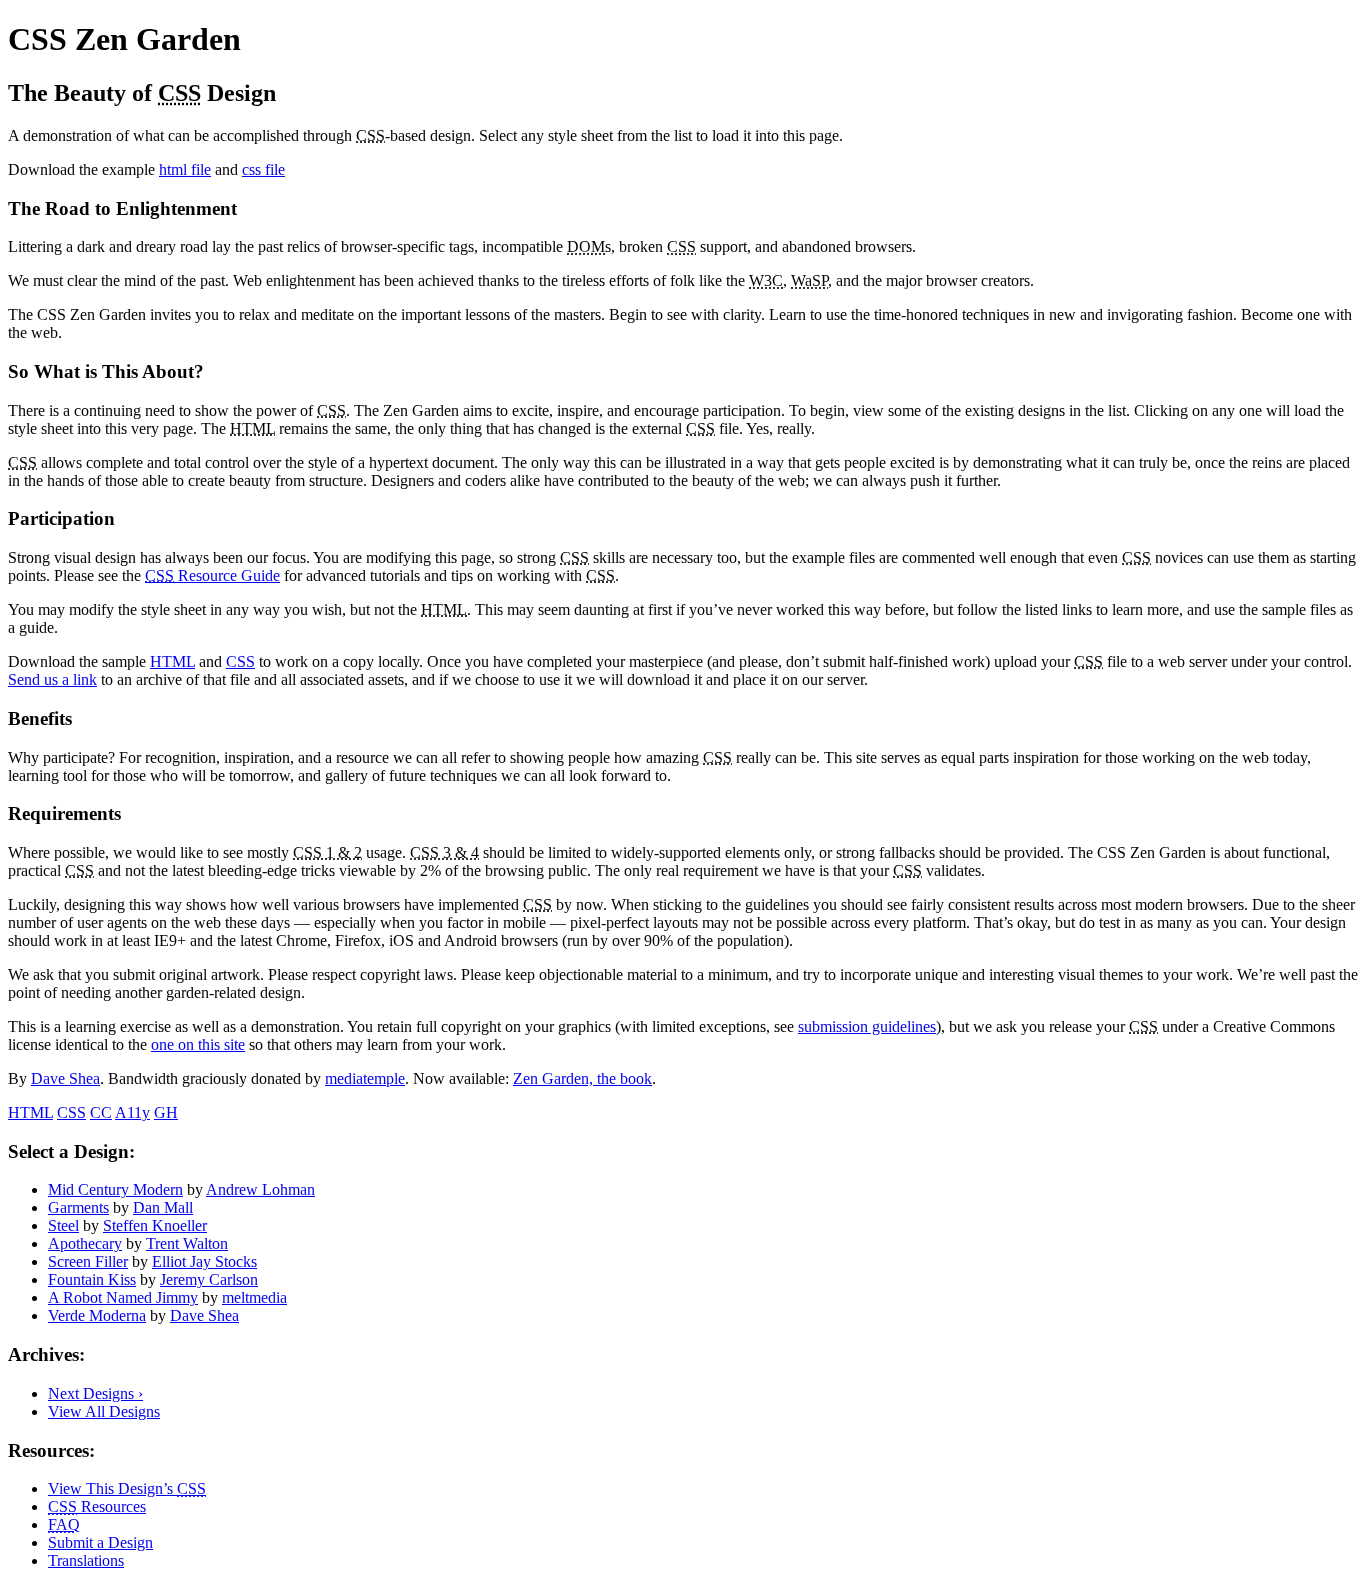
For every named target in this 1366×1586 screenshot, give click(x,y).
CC (101, 1112)
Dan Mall (163, 1207)
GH (166, 1112)
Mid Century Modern (115, 1189)
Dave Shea (65, 1078)
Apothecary (85, 1243)
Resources (97, 1506)
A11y (132, 1112)
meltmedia (254, 1297)
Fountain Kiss (92, 1279)
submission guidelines (867, 1026)
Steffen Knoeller (155, 1225)
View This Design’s (127, 1488)
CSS (240, 661)
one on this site (198, 1044)
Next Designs (95, 1393)
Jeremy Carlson (209, 1279)
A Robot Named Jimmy (123, 1297)
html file (185, 169)
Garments (78, 1207)
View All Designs (104, 1411)
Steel (63, 1225)
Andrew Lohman (260, 1189)
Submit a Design (100, 1542)
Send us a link (52, 679)
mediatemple (365, 1078)
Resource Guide (212, 575)
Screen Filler (88, 1261)
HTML (172, 661)
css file (263, 169)
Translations (86, 1560)
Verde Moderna (97, 1315)
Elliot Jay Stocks (204, 1261)
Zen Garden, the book (582, 1078)
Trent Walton (187, 1243)
